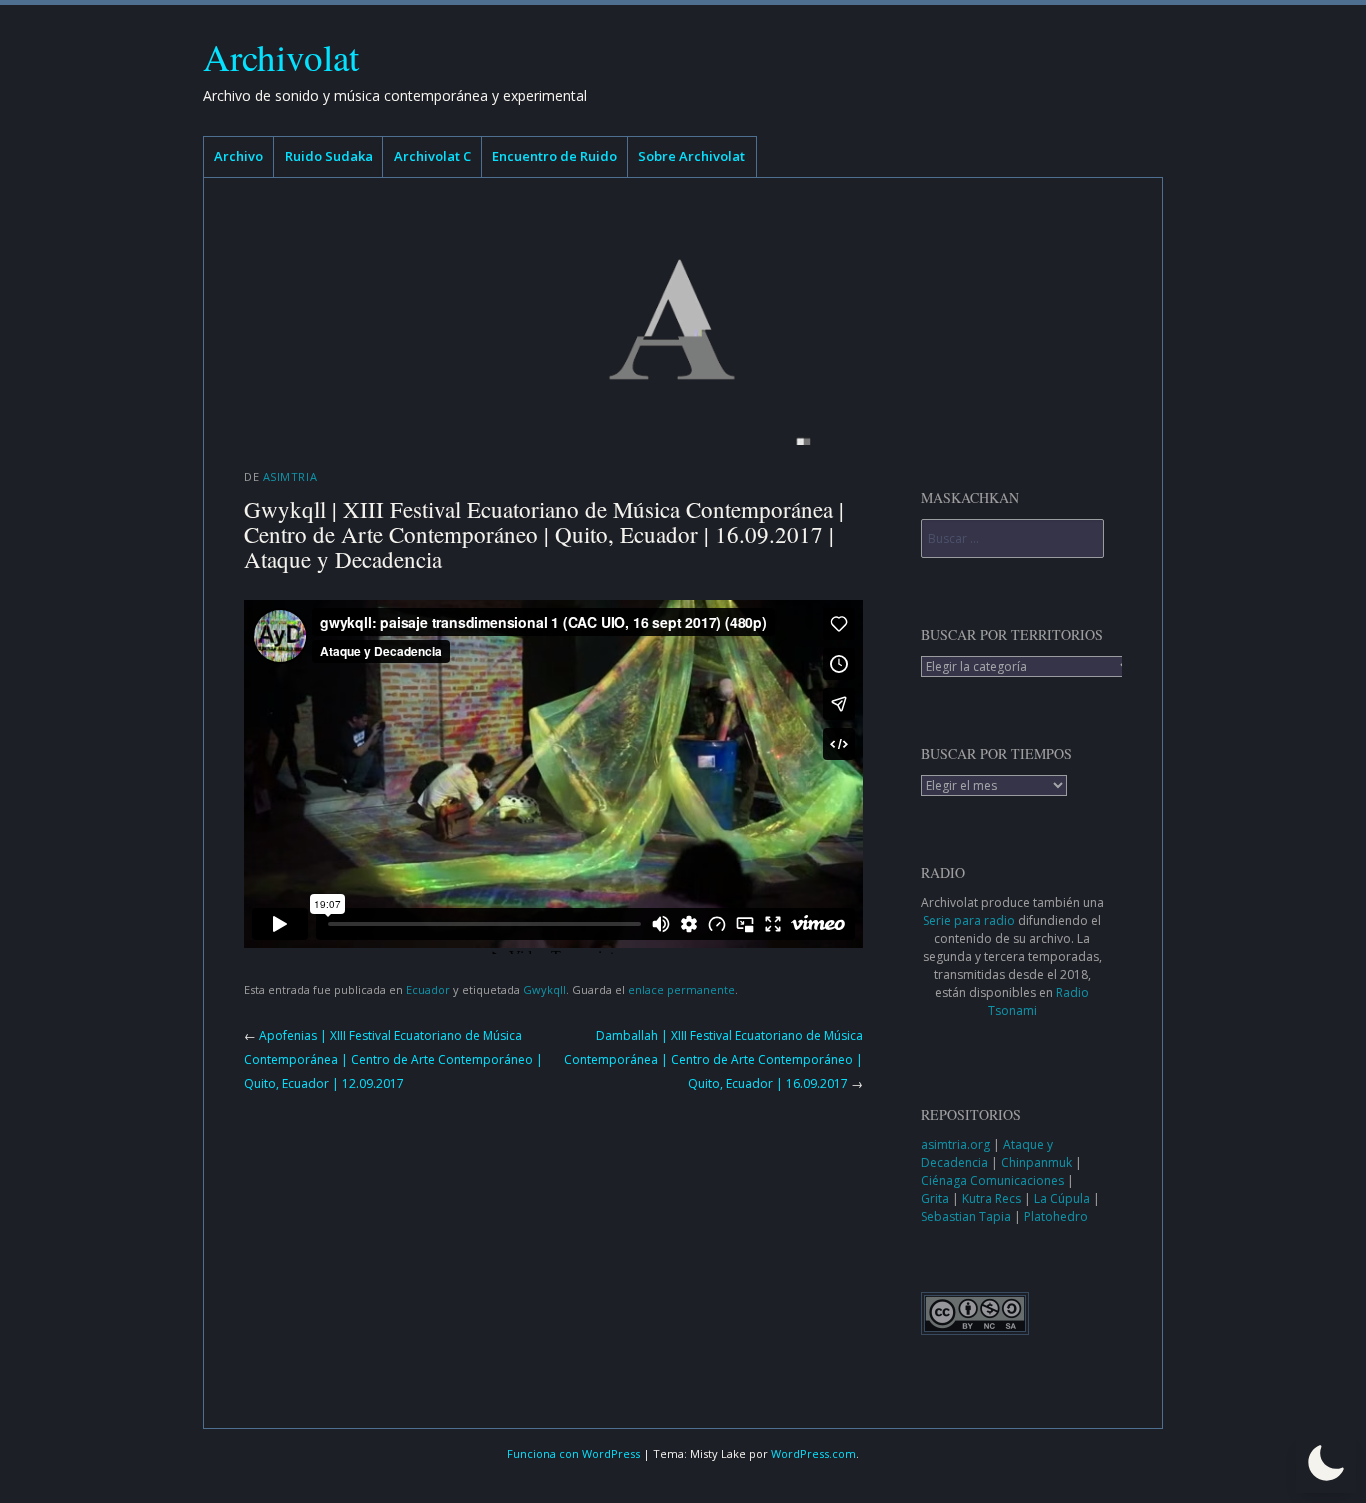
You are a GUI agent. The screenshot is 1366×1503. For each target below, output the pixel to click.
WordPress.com (813, 1453)
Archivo (238, 156)
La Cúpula (1063, 1198)
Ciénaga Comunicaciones (994, 1180)
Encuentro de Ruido (554, 156)
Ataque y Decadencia (987, 1153)
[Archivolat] (683, 319)
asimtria (290, 476)
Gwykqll (544, 989)
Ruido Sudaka (329, 156)
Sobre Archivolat (691, 156)
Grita (936, 1198)
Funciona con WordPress (573, 1453)
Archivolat (281, 56)
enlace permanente (681, 989)
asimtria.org (957, 1144)
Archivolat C (432, 156)
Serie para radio (969, 920)
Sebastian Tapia (967, 1216)
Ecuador (428, 989)
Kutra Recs (993, 1198)
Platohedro (1056, 1216)
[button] (1326, 1463)
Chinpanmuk (1038, 1162)
